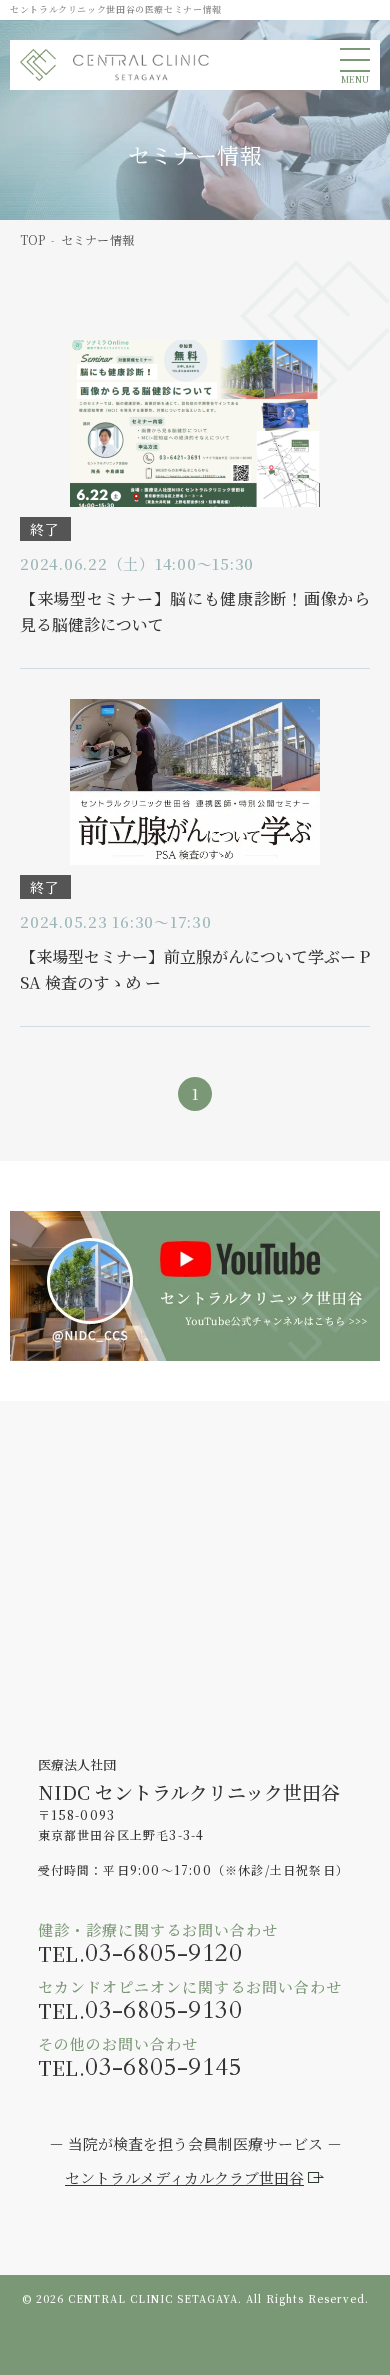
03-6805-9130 (163, 2010)
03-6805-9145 (163, 2067)
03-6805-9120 (163, 1953)
